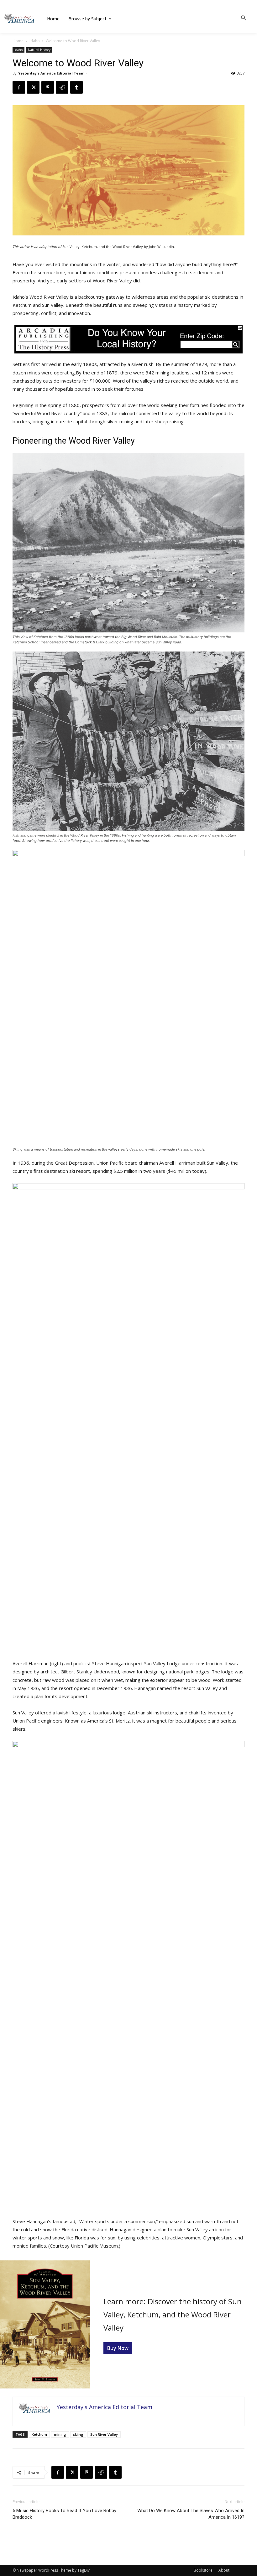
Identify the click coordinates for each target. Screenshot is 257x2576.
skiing (78, 2434)
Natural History (39, 50)
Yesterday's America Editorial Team (51, 73)
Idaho (35, 41)
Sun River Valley (104, 2434)
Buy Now (118, 2348)
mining (60, 2434)
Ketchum (39, 2434)
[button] (244, 18)
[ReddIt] (62, 87)
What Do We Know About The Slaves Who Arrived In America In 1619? (191, 2514)
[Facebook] (19, 87)
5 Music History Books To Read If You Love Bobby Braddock (64, 2514)
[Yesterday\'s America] (19, 18)
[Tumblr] (76, 87)
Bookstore (203, 2570)
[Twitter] (33, 87)
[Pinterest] (48, 87)
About (224, 2570)
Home (18, 41)
